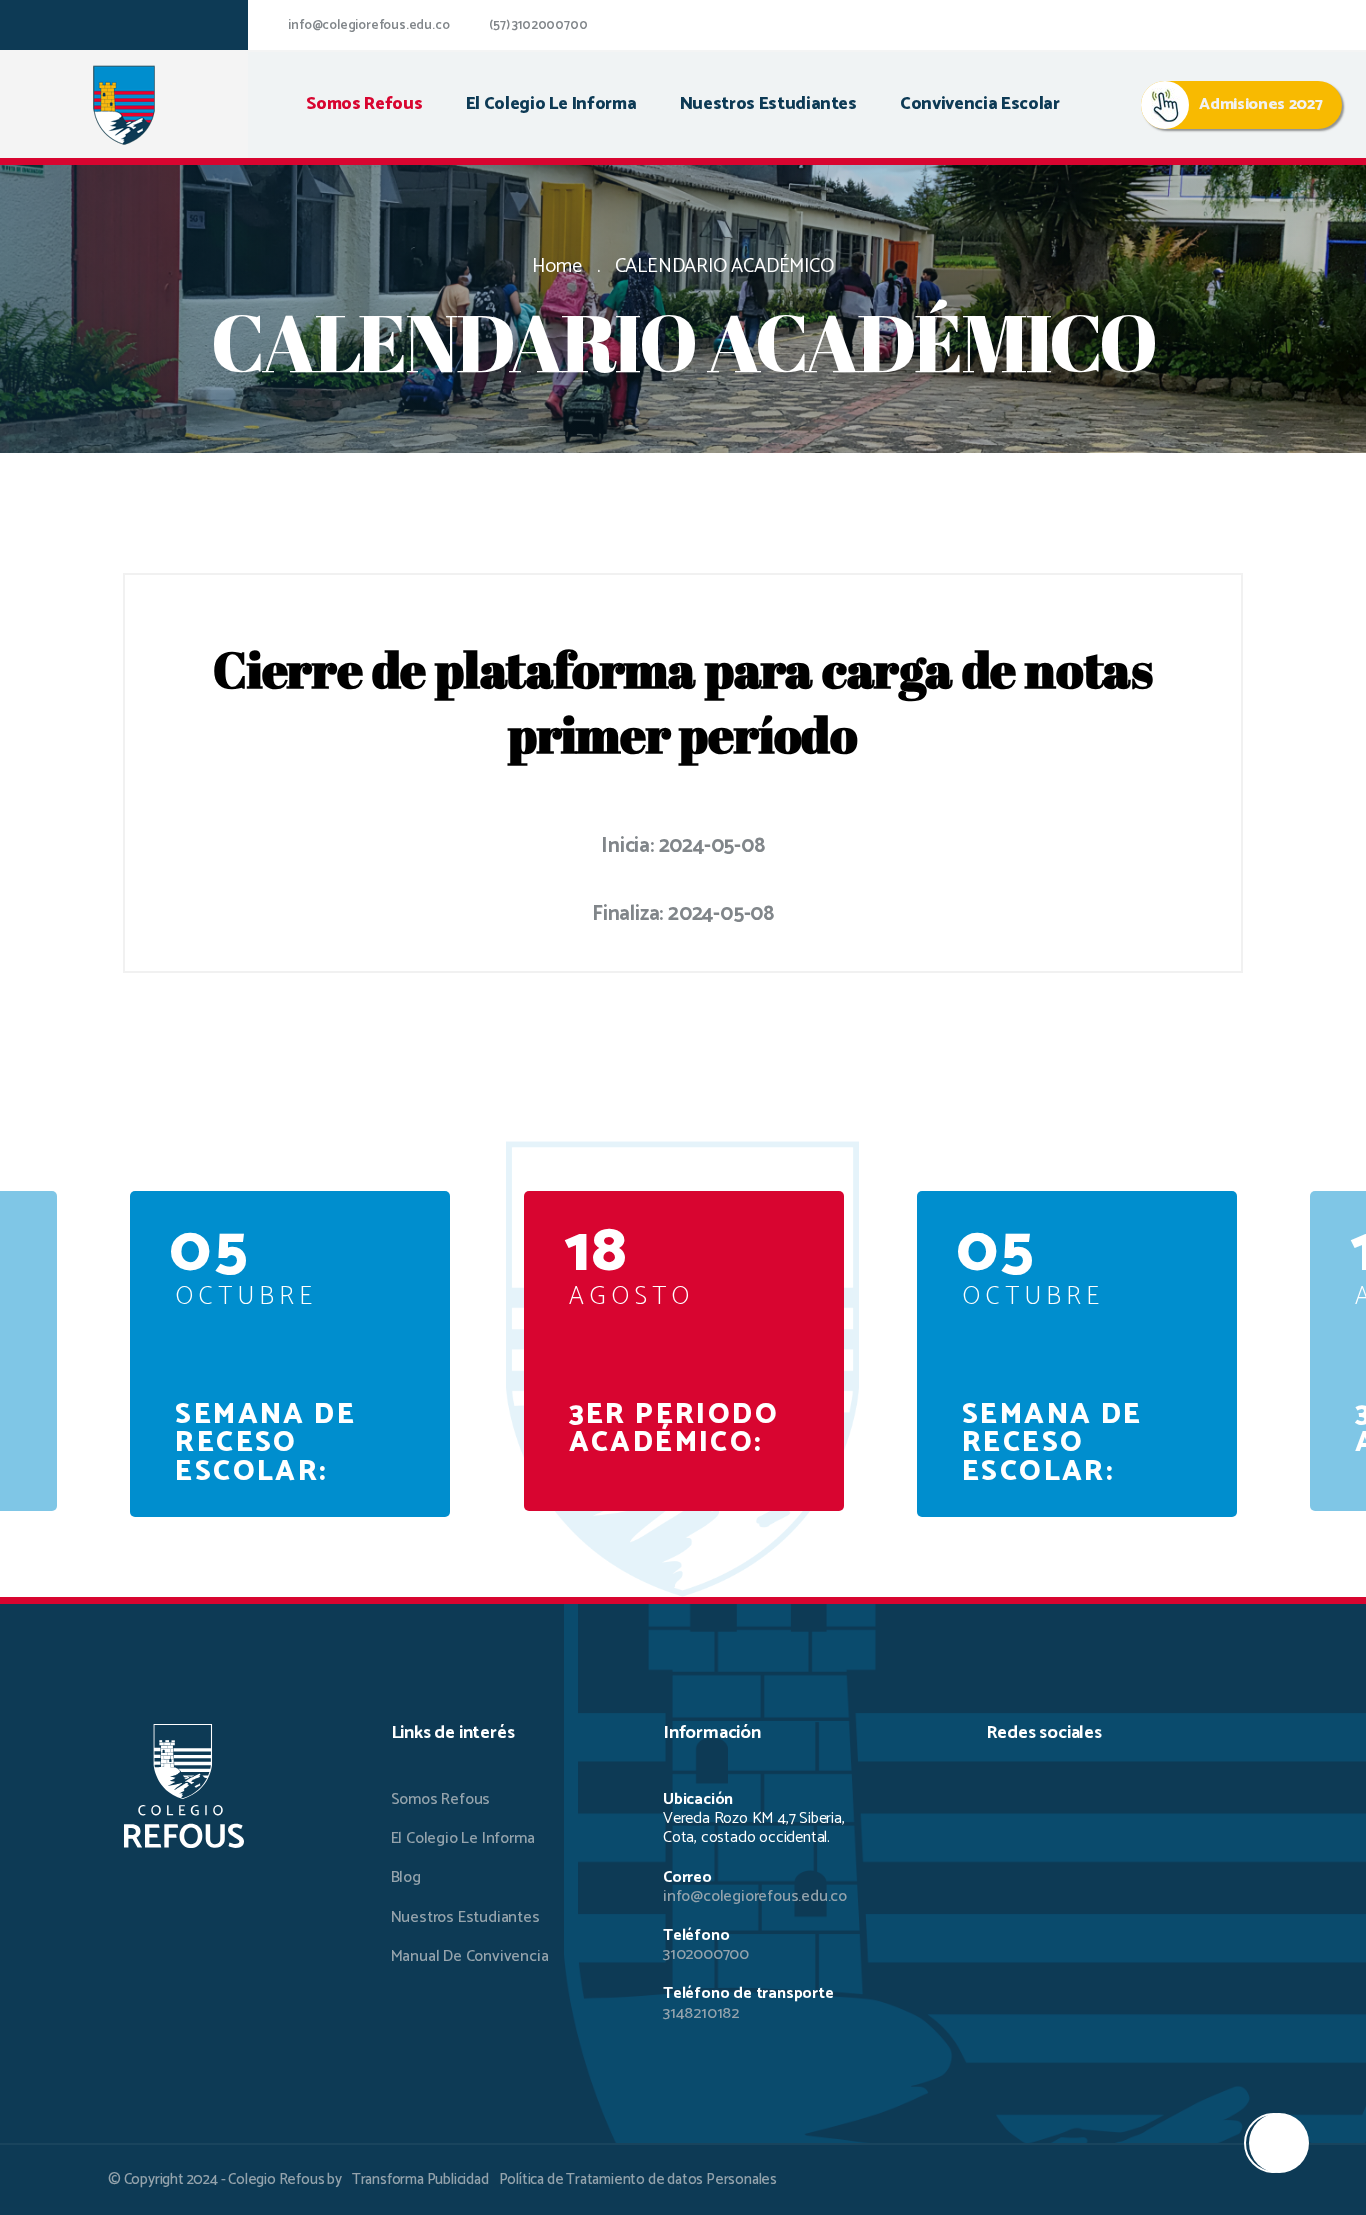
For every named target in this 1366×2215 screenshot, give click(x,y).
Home (556, 266)
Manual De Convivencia (470, 1956)
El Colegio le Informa (551, 104)
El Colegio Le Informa (463, 1838)
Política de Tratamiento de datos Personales (638, 2179)
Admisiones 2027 (1260, 104)
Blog (406, 1877)
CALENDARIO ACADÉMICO (724, 266)
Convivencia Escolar (979, 104)
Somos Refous (364, 104)
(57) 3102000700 (538, 25)
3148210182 (701, 2013)
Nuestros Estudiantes (768, 104)
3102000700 (706, 1954)
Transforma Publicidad (420, 2179)
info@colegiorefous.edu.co (368, 25)
